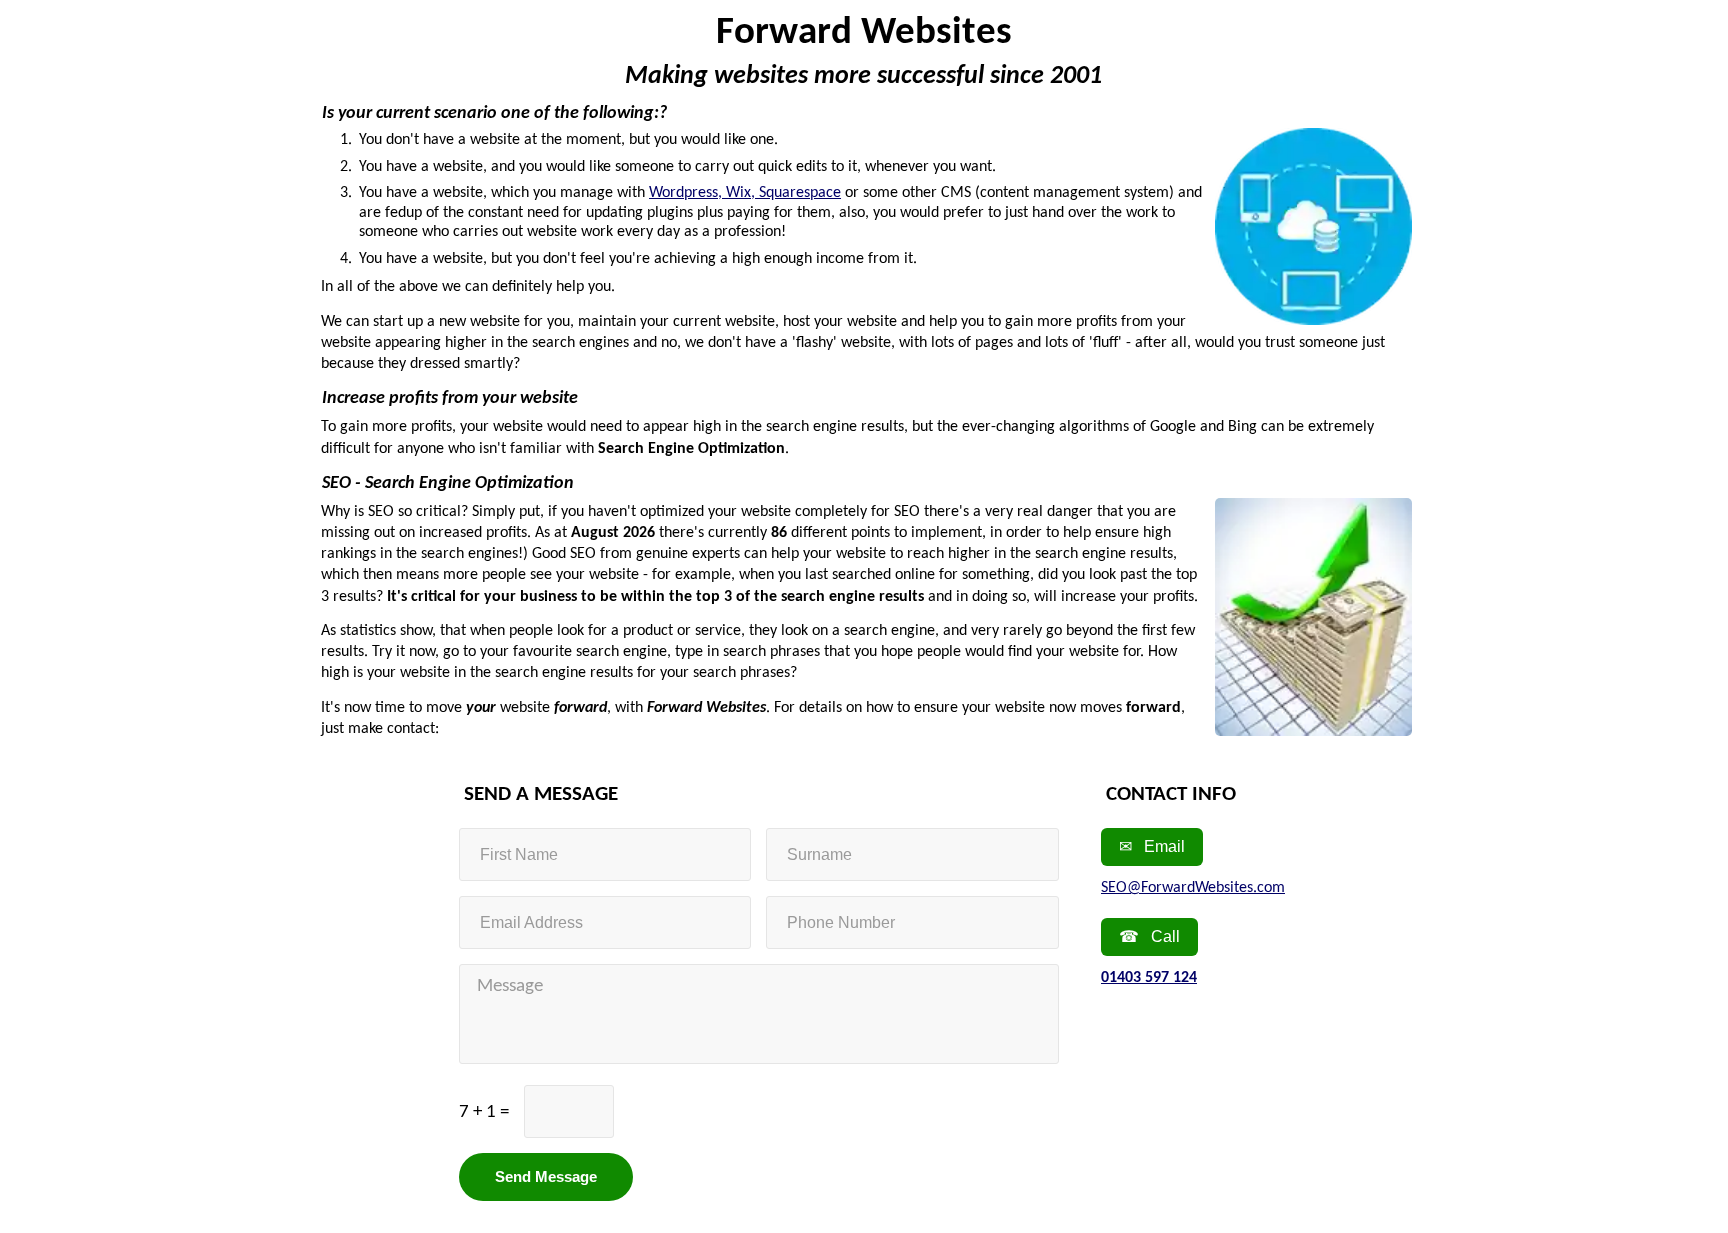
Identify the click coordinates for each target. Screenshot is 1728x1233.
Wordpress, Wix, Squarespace (745, 193)
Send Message (546, 1177)
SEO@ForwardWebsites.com (1193, 888)
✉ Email (1152, 846)
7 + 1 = (484, 1112)
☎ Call (1149, 936)
